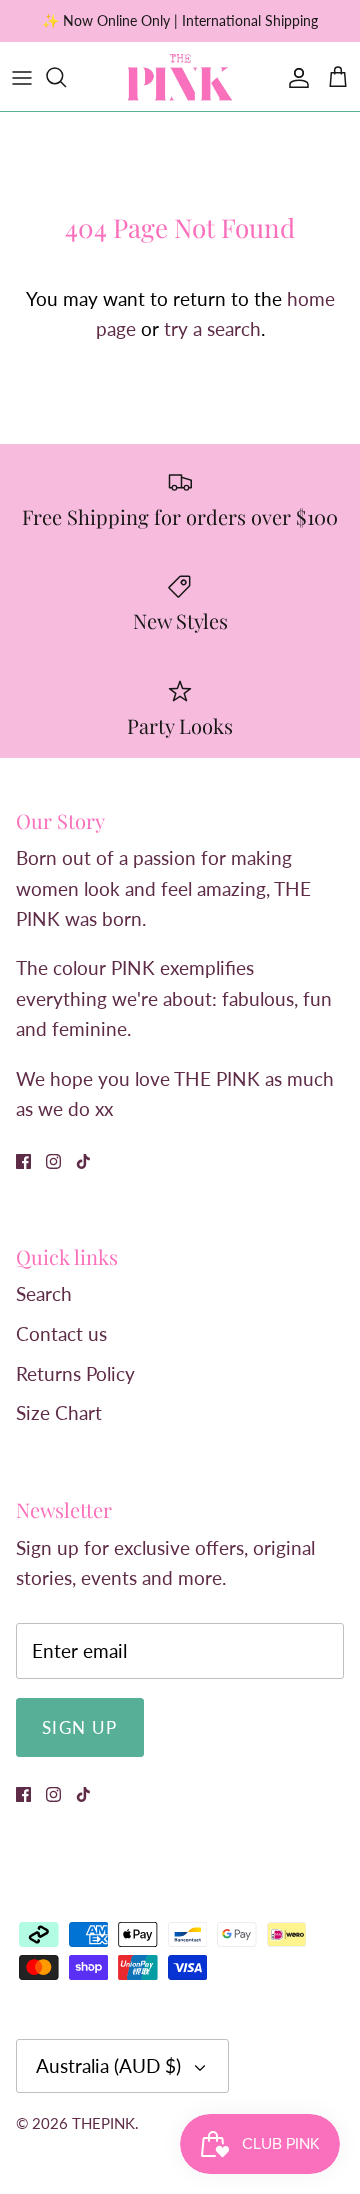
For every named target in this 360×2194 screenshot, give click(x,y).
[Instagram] (53, 1161)
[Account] (294, 77)
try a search (212, 328)
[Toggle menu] (22, 77)
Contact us (61, 1333)
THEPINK (103, 2123)
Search (44, 1293)
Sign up (80, 1727)
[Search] (66, 77)
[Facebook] (23, 1161)
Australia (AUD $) (108, 2065)
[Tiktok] (83, 1161)
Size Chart (59, 1412)
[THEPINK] (180, 76)
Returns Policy (75, 1373)
